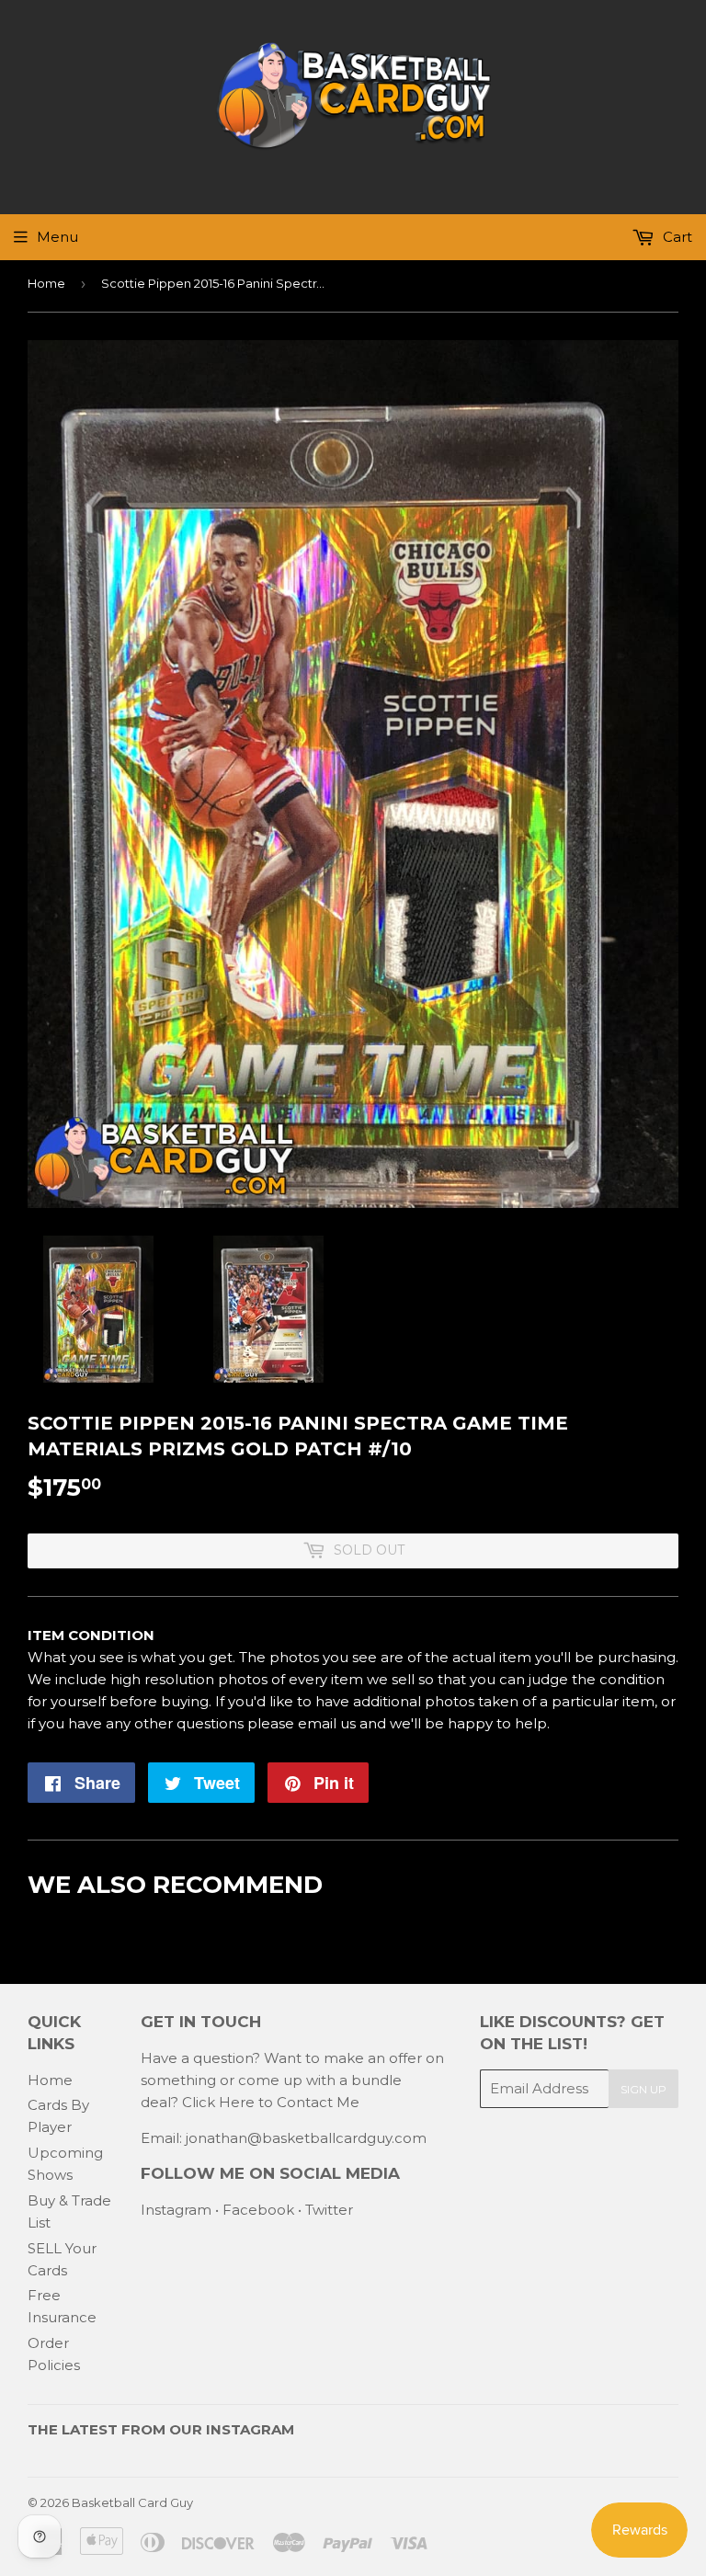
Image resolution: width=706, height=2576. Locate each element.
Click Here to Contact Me (271, 2102)
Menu (57, 237)
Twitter (329, 2210)
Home (46, 283)
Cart (676, 237)
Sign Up (643, 2089)
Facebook (258, 2210)
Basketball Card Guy (132, 2502)
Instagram (176, 2210)
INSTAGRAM (250, 2429)
